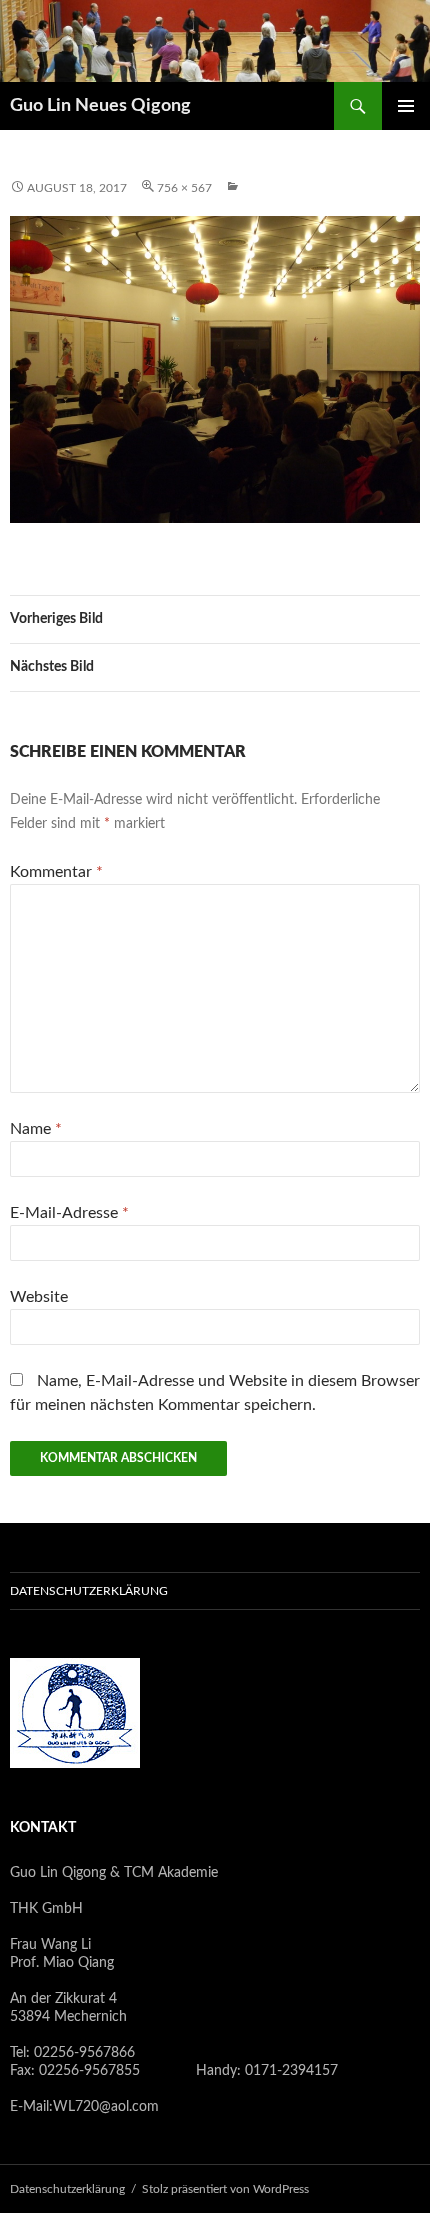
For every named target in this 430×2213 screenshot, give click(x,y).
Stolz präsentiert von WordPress (225, 2189)
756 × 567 (184, 188)
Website (39, 1297)
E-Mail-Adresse (69, 1213)
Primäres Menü (406, 106)
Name (36, 1129)
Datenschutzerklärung (89, 1591)
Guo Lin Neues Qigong (100, 106)
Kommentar (56, 872)
